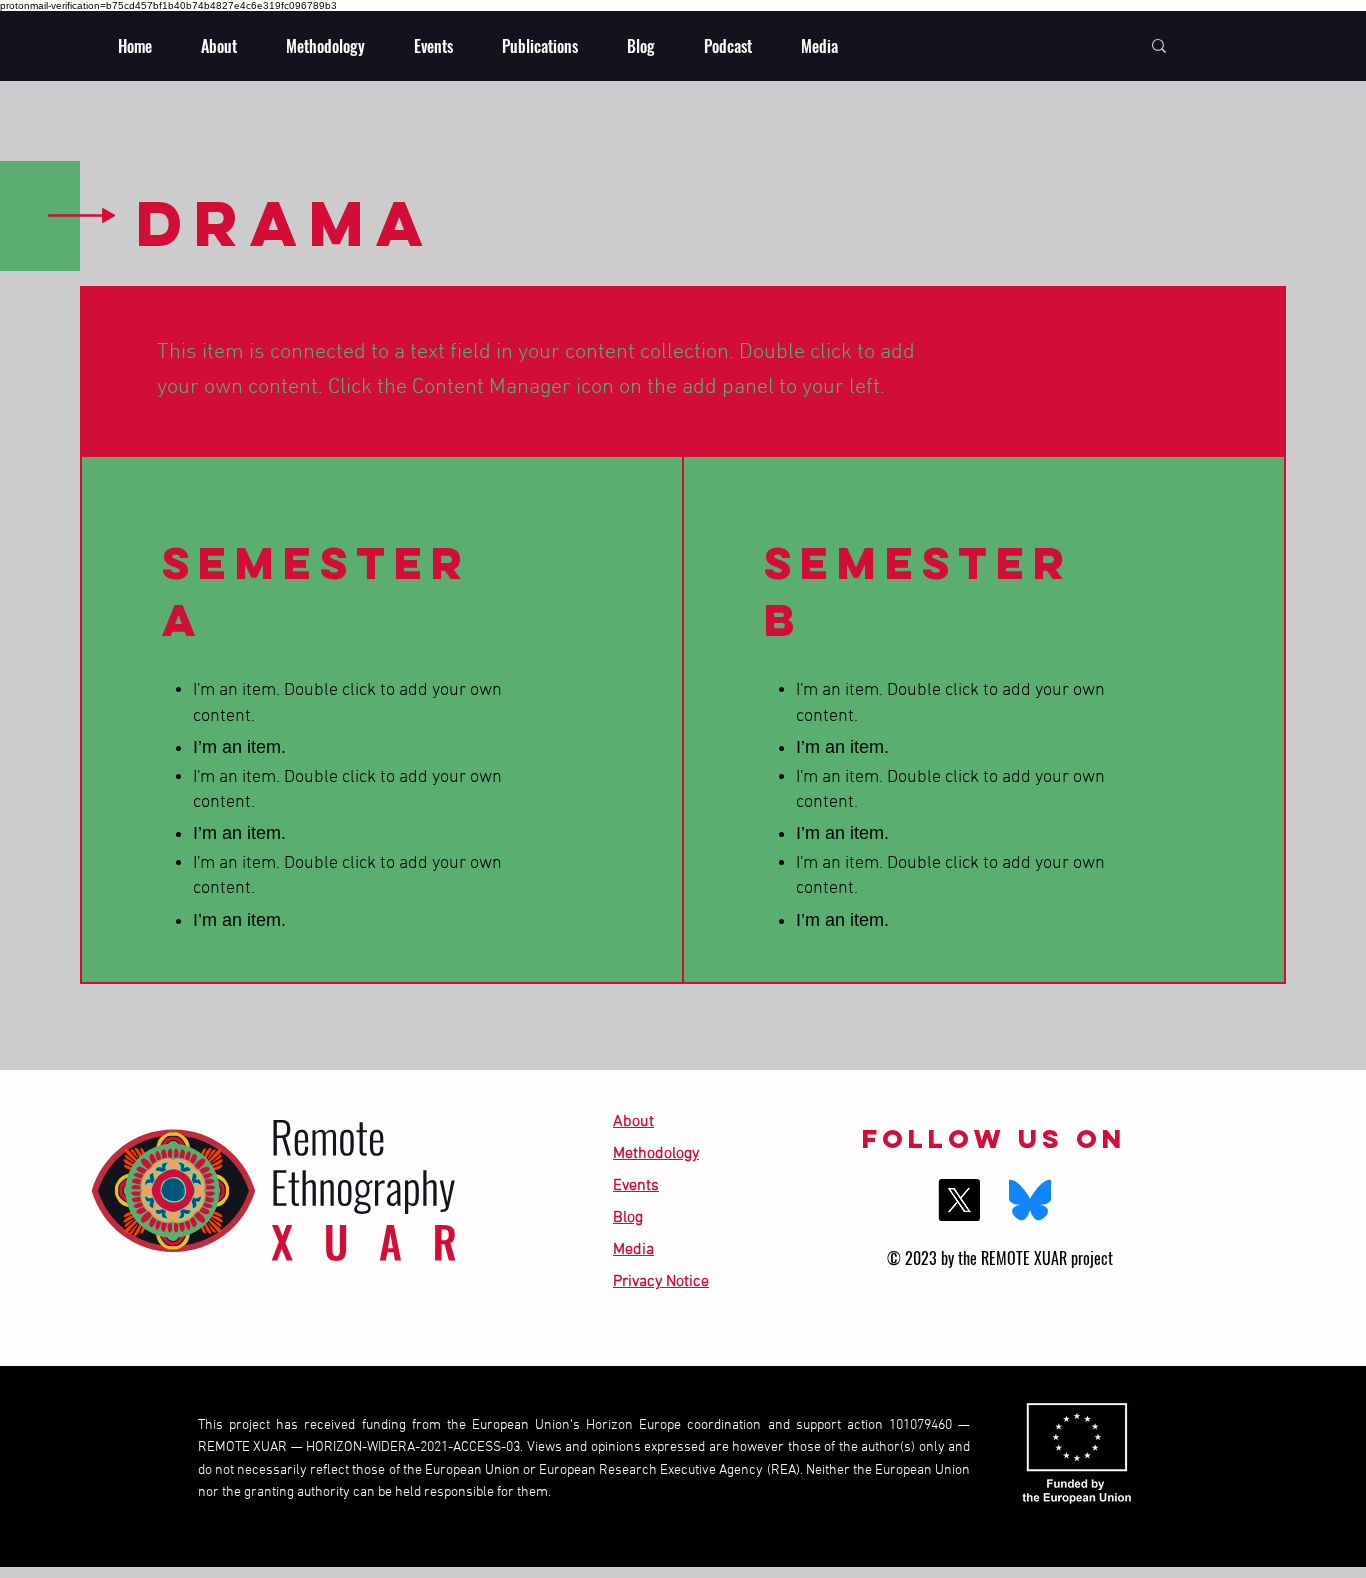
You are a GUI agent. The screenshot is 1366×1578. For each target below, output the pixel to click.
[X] (959, 1200)
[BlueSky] (1030, 1200)
